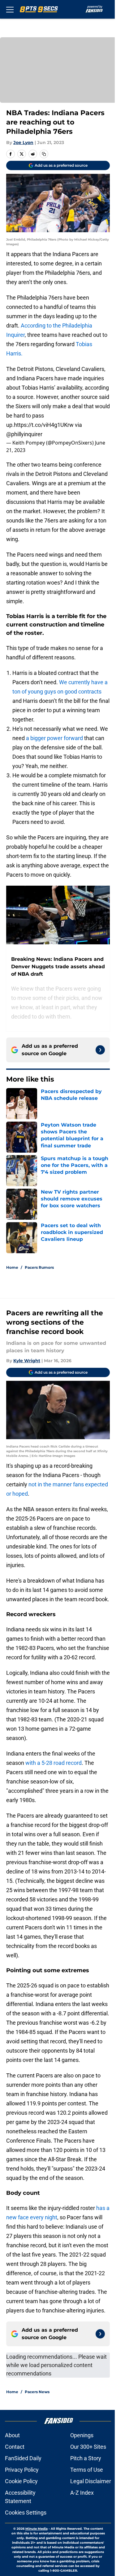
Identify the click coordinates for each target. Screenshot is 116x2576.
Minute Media (37, 2529)
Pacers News (37, 2392)
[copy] (44, 154)
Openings (82, 2435)
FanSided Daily (23, 2458)
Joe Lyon (23, 142)
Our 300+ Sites (88, 2447)
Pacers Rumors (39, 1267)
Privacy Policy (22, 2470)
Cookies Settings (26, 2513)
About (12, 2435)
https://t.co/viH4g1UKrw (44, 425)
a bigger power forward (54, 738)
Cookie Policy (21, 2481)
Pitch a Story (86, 2458)
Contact (15, 2447)
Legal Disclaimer (91, 2481)
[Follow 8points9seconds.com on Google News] (100, 1050)
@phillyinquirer (24, 434)
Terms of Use (87, 2470)
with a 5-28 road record (54, 1763)
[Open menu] (10, 9)
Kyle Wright (27, 1361)
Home (12, 1267)
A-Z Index (82, 2493)
